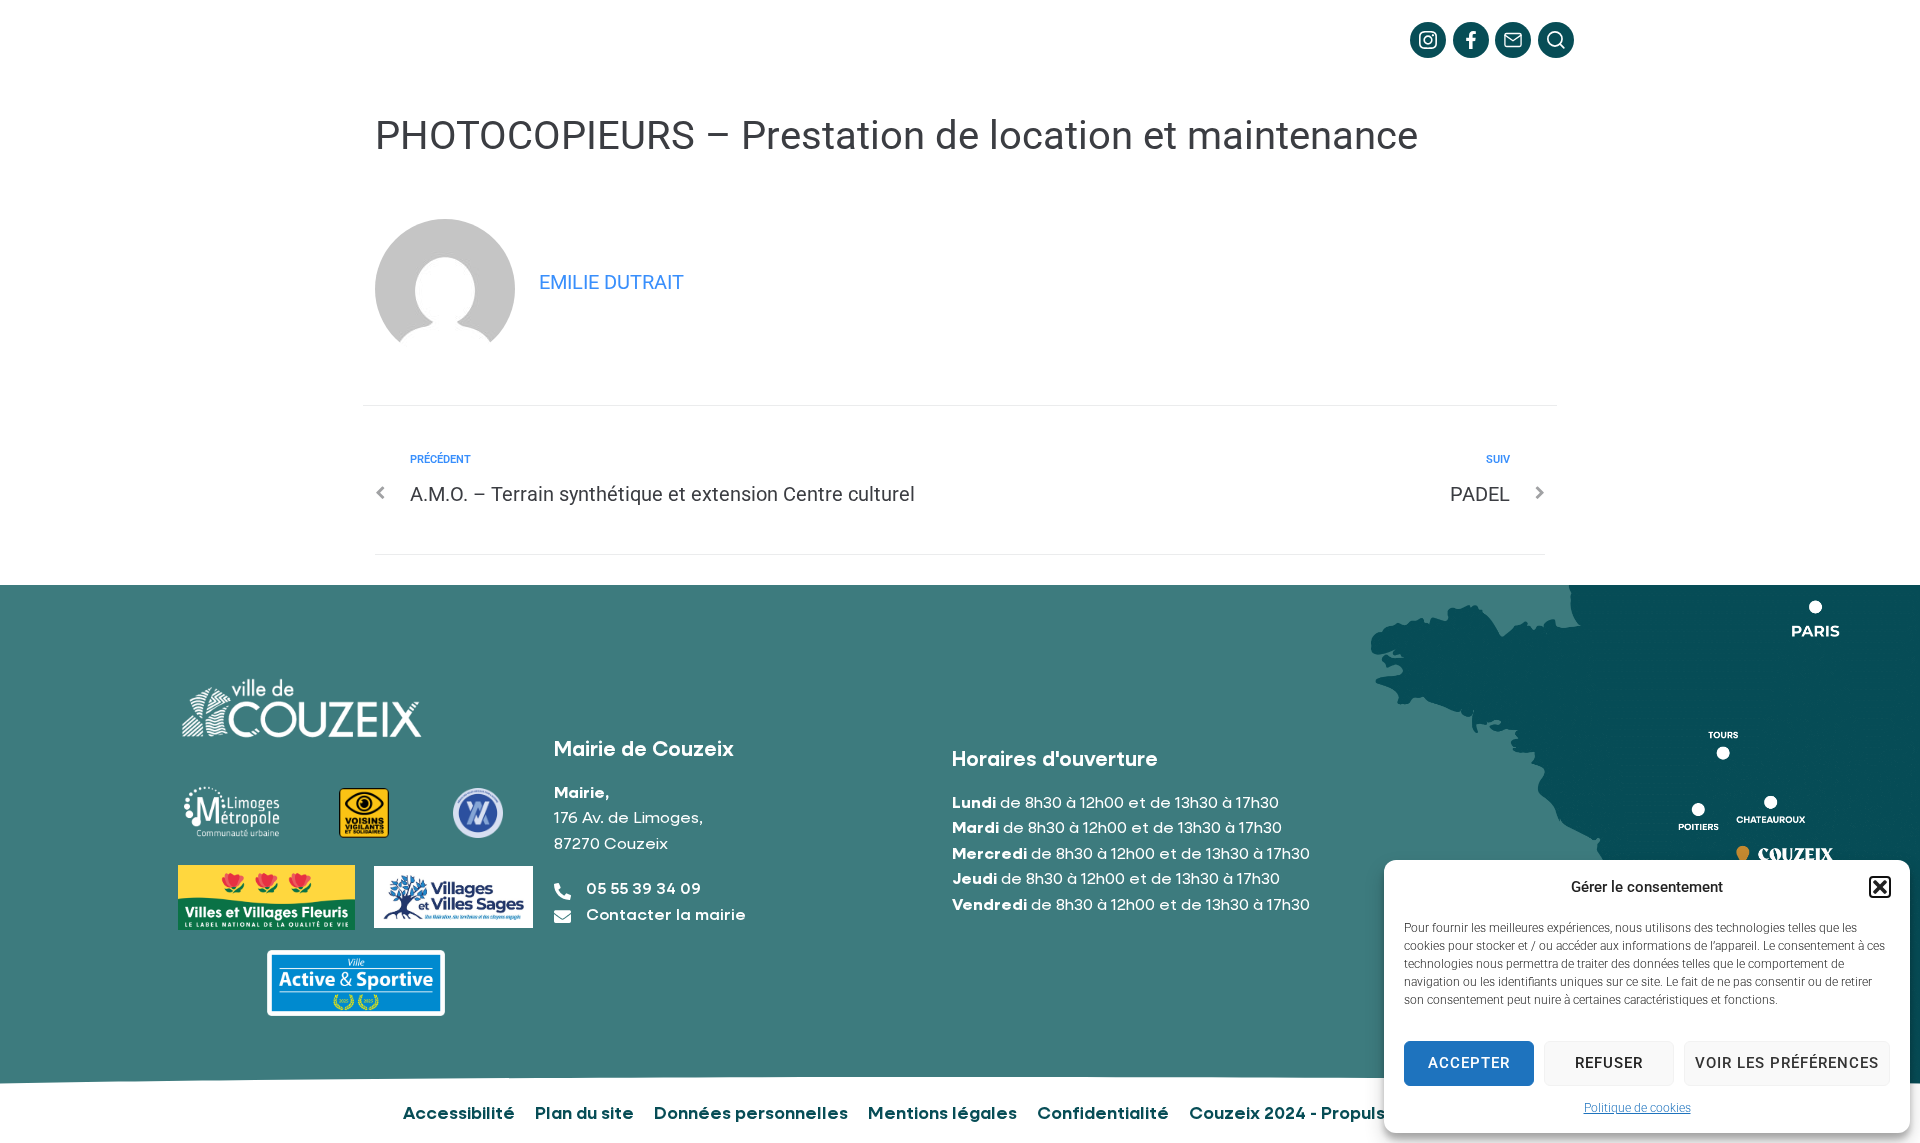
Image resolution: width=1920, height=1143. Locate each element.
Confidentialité (1103, 1114)
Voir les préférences (1787, 1063)
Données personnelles (751, 1114)
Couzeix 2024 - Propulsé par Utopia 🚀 (1353, 1114)
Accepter (1469, 1063)
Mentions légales (942, 1114)
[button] (1880, 887)
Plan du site (584, 1114)
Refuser (1609, 1063)
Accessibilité (459, 1114)
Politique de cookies (1637, 1108)
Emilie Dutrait (611, 282)
